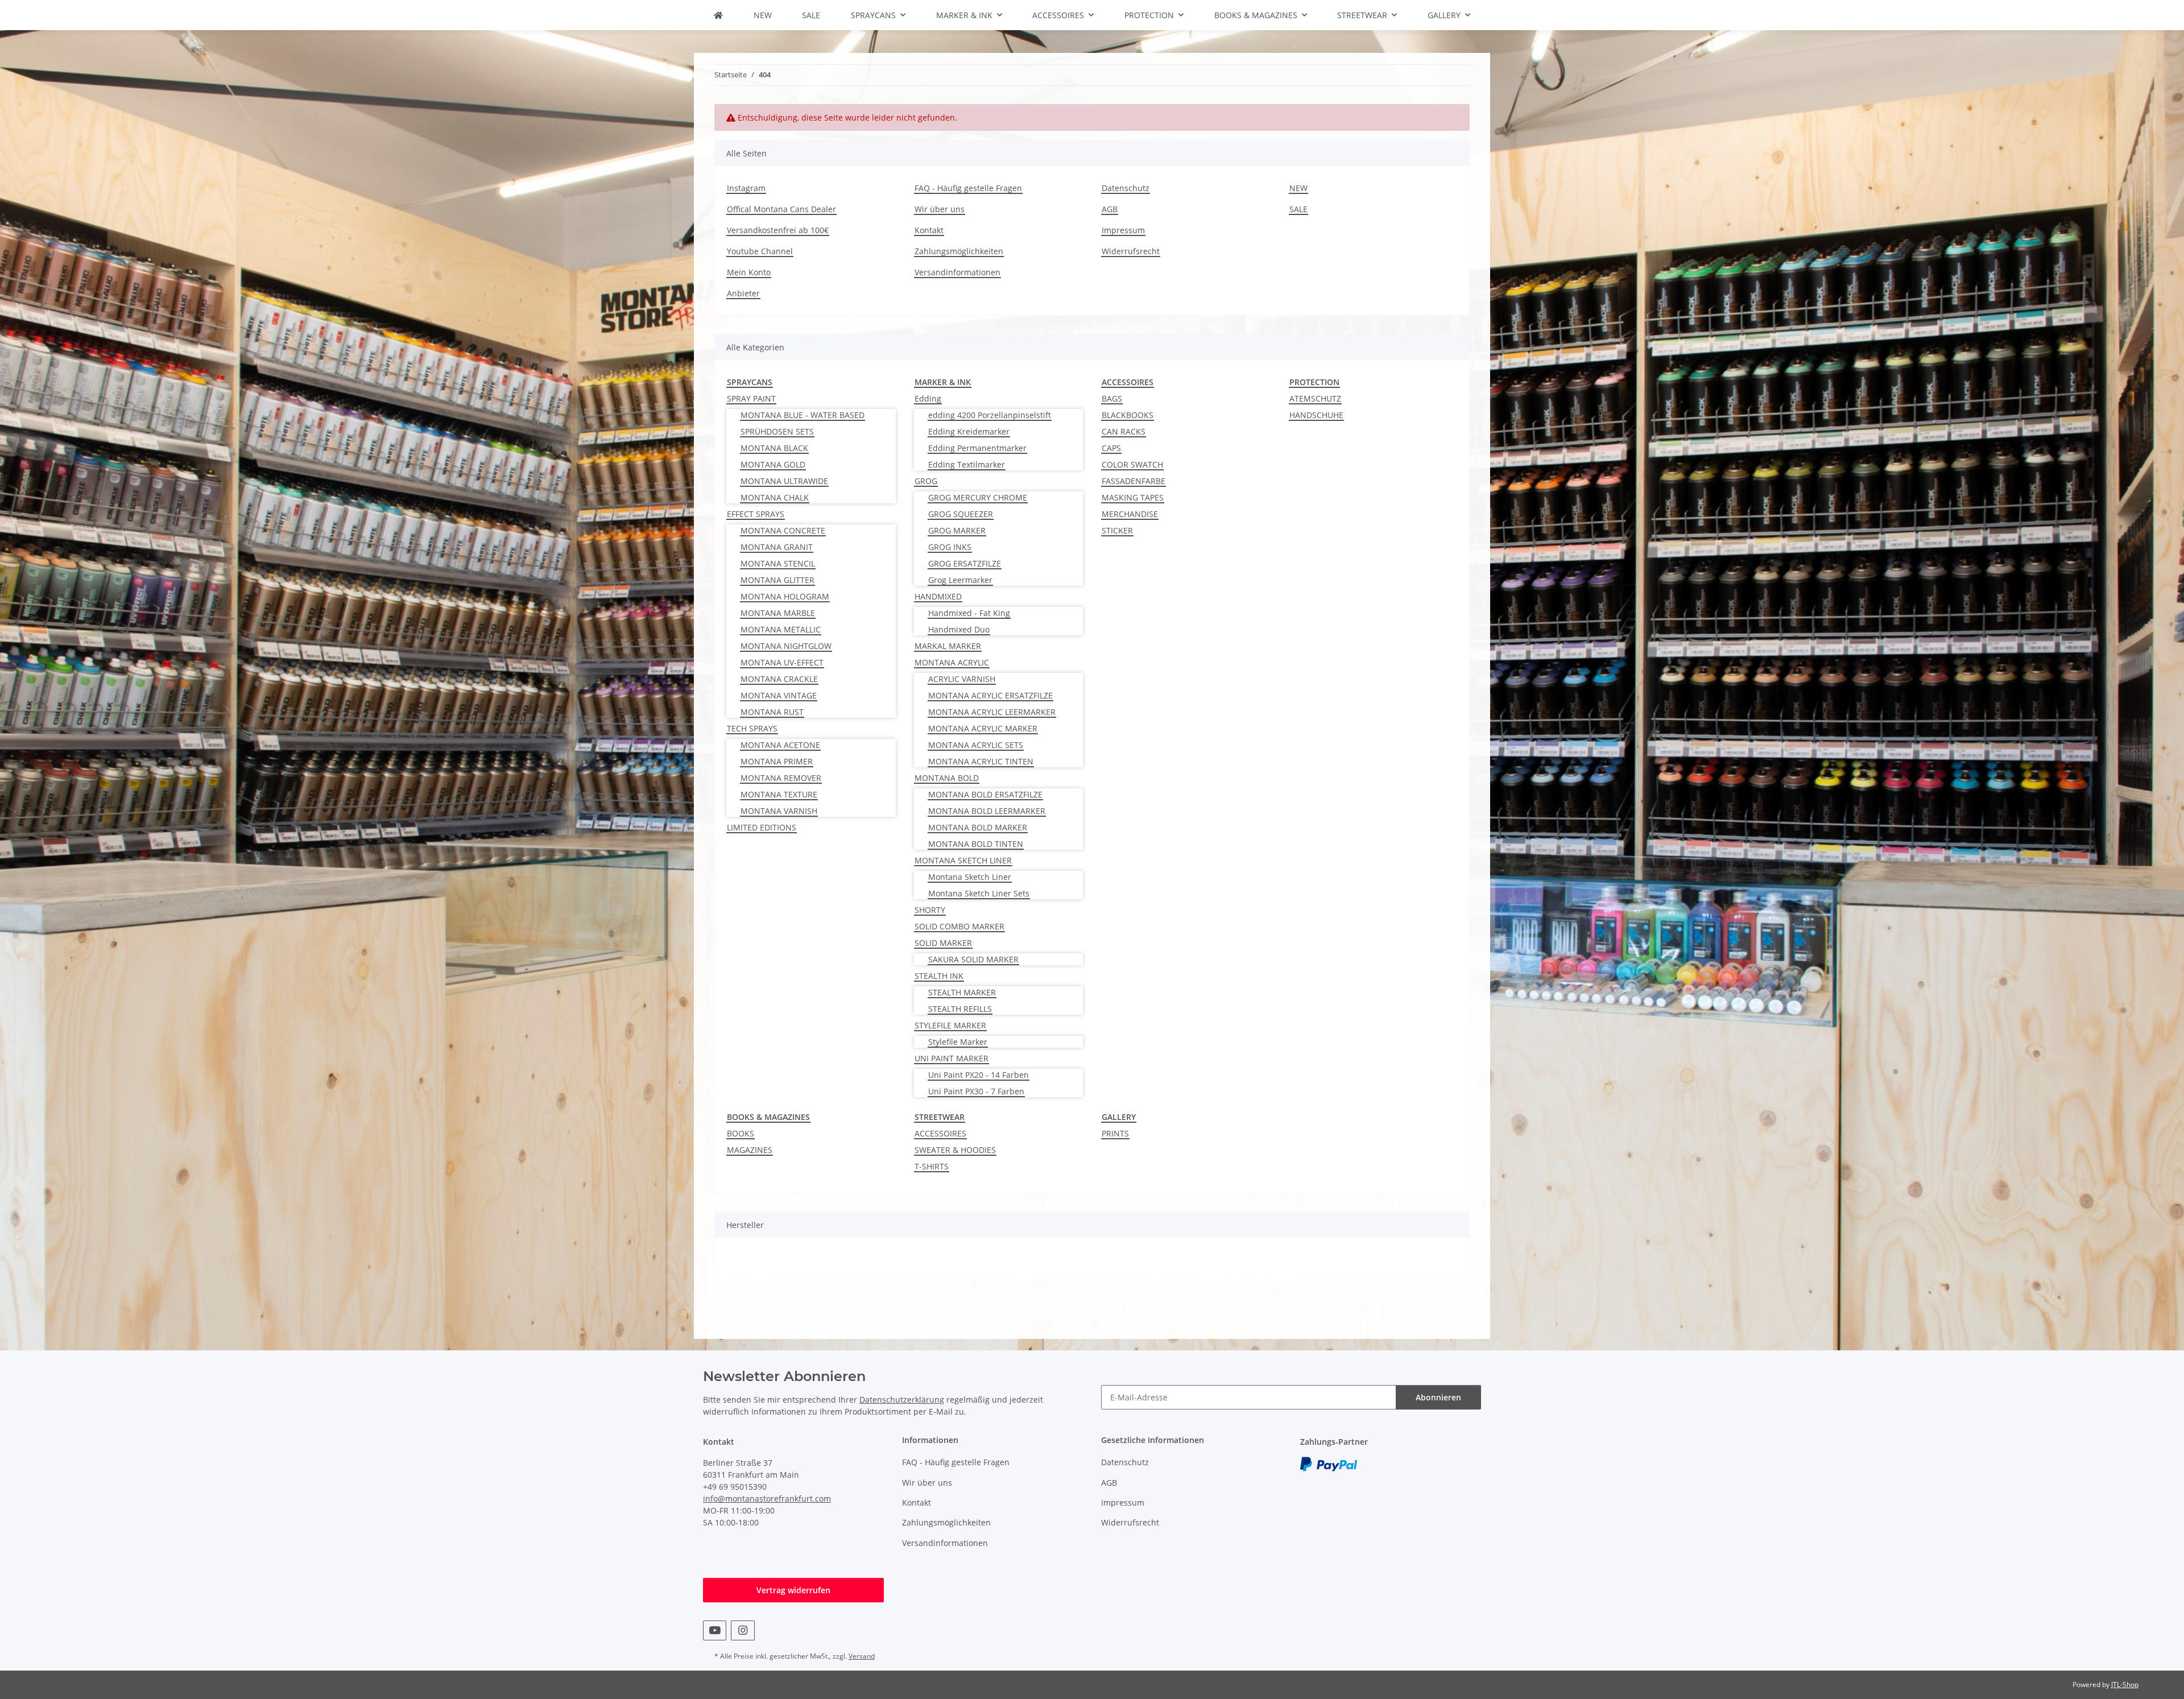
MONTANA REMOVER (781, 778)
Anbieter (743, 293)
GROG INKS (950, 547)
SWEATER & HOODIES (955, 1150)
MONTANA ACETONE (780, 745)
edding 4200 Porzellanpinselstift (990, 415)
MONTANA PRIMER (777, 761)
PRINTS (1115, 1133)
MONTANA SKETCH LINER (963, 860)
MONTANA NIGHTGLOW (786, 646)
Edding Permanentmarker (977, 448)
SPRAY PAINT (751, 398)
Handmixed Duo (959, 629)
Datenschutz (1126, 188)
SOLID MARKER (943, 943)
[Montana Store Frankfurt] (718, 15)
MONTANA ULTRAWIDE (784, 481)
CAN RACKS (1124, 431)
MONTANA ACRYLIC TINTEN (981, 761)
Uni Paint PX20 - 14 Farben (979, 1075)
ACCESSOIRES (940, 1133)
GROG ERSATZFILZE (965, 563)
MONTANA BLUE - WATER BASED (803, 415)
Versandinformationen (957, 272)
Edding (928, 398)
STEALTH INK (939, 976)
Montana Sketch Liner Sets (979, 893)
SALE (811, 15)
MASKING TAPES (1133, 497)
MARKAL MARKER (948, 646)
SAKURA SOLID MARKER (973, 959)
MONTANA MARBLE (778, 613)
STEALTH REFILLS (960, 1009)
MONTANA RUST (772, 712)
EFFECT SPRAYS (756, 514)
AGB (1110, 209)
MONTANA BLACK (774, 448)
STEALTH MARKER (962, 992)
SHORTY (930, 910)
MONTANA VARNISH (779, 811)
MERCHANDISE (1130, 514)
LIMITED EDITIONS (762, 827)
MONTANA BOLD (947, 778)
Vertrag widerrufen (793, 1590)
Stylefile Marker (958, 1042)
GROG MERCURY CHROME (978, 497)
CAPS (1111, 448)
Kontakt (929, 230)
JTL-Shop (2125, 1684)
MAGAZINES (750, 1150)
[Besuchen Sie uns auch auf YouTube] (715, 1630)
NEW (763, 15)
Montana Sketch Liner (970, 877)
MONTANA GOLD (773, 464)
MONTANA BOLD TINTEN (976, 844)
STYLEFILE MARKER (950, 1025)
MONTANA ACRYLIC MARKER (983, 728)
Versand (862, 1656)
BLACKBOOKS (1128, 415)
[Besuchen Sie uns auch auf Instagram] (743, 1630)
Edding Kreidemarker (969, 431)
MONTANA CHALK (775, 497)
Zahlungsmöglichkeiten (959, 251)
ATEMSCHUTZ (1315, 398)
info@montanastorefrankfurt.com (767, 1498)
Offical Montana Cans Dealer (781, 209)
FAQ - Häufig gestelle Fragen (968, 188)
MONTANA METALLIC (781, 629)
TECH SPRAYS (752, 728)
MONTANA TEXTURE (779, 794)
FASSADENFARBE (1134, 481)
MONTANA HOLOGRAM (785, 596)
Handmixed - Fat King (969, 613)
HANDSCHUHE (1316, 415)
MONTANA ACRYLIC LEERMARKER (992, 712)
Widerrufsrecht (1131, 251)
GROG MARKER (957, 530)
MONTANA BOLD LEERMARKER (987, 811)
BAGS (1112, 398)
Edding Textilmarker (967, 464)
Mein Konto (749, 272)
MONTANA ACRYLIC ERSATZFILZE (990, 695)
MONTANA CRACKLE (779, 679)
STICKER (1117, 530)
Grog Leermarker (960, 580)
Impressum (1123, 230)
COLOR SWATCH (1132, 464)
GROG (926, 481)
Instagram (746, 188)
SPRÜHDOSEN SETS (777, 431)
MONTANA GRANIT (777, 547)
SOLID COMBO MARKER (959, 926)
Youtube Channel (760, 251)
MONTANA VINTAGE (779, 695)
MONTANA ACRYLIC (952, 662)
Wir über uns (940, 209)
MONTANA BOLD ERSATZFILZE (985, 794)
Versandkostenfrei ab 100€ (778, 230)
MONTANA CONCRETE (783, 530)
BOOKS (741, 1133)
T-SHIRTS (932, 1166)
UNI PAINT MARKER (952, 1058)
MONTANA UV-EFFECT (782, 662)
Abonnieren (1438, 1397)
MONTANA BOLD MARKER (978, 827)
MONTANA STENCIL (778, 563)
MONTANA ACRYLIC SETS (976, 745)
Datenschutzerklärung (902, 1400)
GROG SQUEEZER (961, 514)
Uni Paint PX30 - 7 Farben (976, 1091)
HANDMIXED (938, 596)
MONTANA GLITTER (777, 580)
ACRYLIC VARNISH (962, 679)
